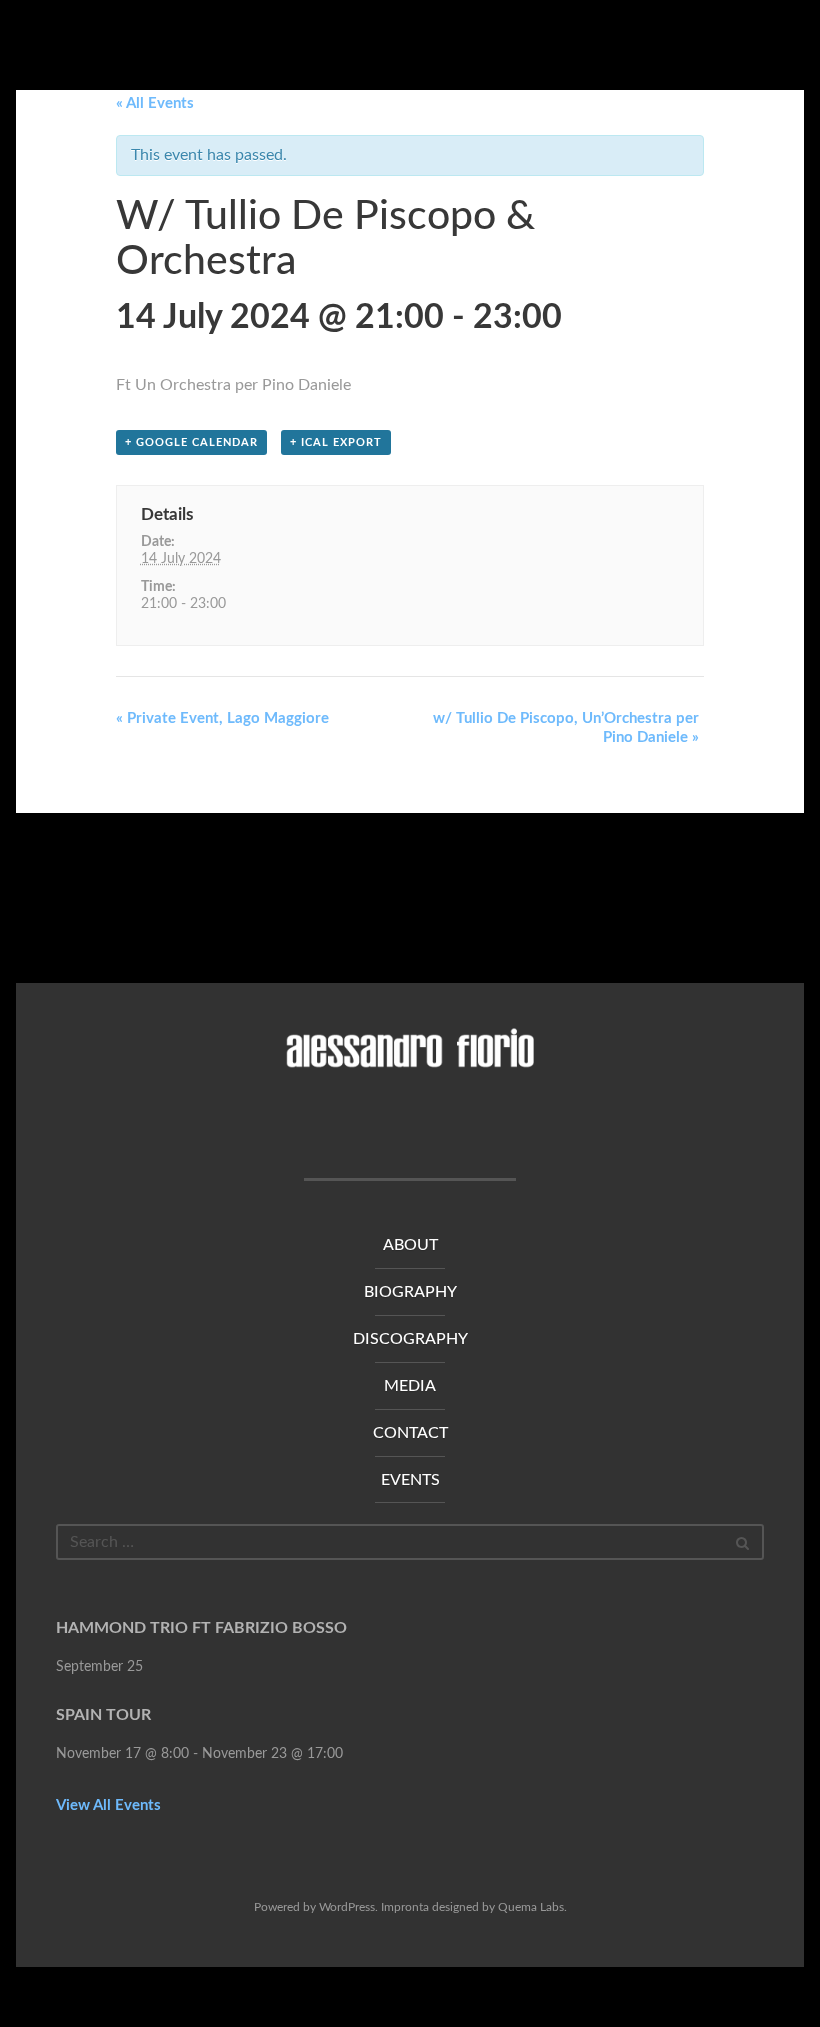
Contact (410, 1433)
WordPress (347, 1907)
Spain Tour (103, 1715)
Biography (410, 1292)
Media (410, 1386)
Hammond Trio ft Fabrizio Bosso (201, 1628)
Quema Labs (531, 1907)
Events (410, 1480)
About (410, 1245)
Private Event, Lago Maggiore (222, 718)
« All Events (155, 103)
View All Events (108, 1805)
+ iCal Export (336, 442)
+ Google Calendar (191, 442)
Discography (410, 1339)
